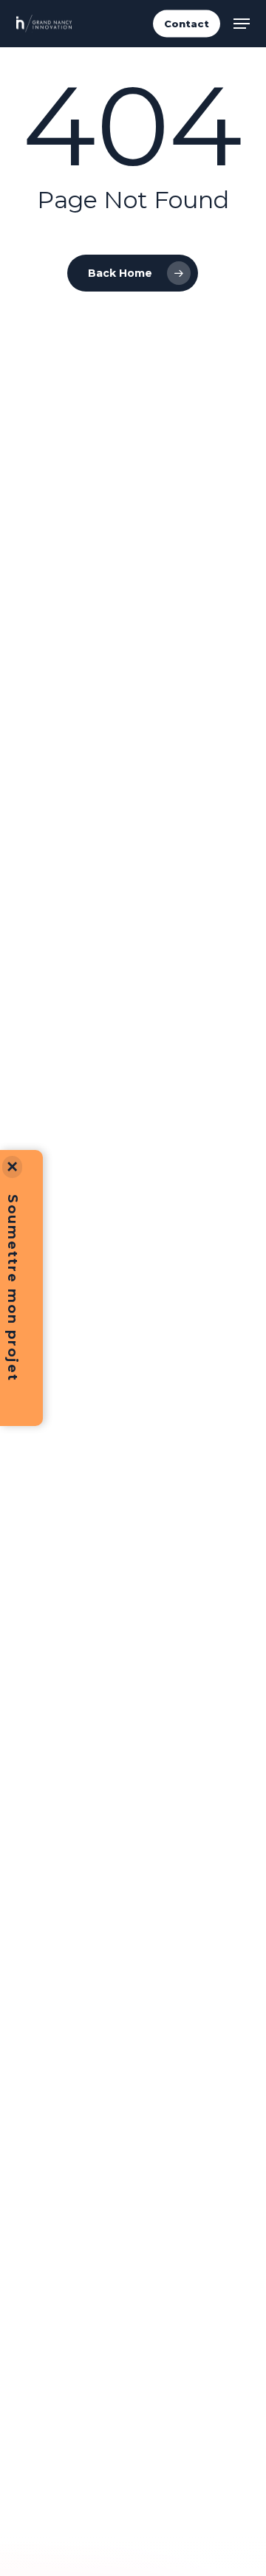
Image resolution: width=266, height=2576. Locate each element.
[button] (242, 24)
